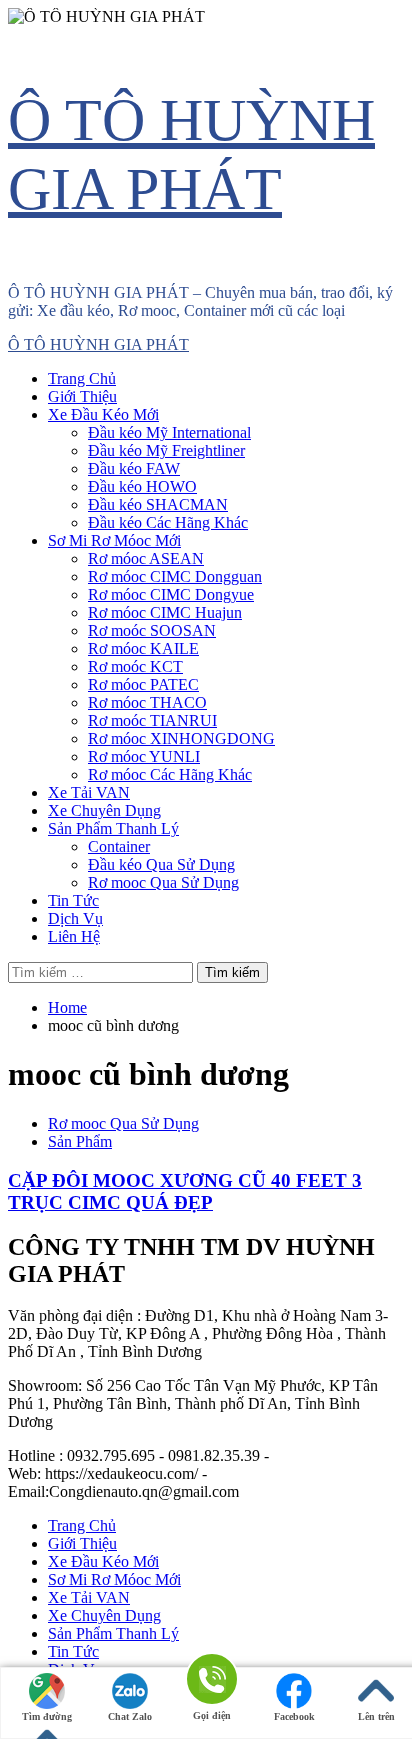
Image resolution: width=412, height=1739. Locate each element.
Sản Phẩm (80, 1141)
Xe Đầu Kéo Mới (103, 414)
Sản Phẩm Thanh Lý (113, 828)
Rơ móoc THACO (147, 702)
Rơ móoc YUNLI (144, 756)
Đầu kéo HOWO (142, 486)
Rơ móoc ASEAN (146, 558)
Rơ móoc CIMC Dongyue (171, 594)
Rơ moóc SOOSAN (152, 630)
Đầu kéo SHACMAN (158, 504)
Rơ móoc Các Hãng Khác (170, 774)
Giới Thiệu (82, 396)
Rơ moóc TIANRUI (152, 720)
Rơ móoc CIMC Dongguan (175, 576)
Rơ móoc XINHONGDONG (181, 738)
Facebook (294, 1716)
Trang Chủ (82, 378)
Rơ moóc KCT (135, 666)
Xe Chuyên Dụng (104, 810)
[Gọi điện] (212, 1680)
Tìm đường (47, 1716)
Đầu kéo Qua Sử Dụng (161, 864)
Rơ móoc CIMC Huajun (165, 612)
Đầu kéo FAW (134, 468)
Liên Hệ (74, 936)
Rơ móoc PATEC (143, 684)
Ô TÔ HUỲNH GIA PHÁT (98, 344)
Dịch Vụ (75, 918)
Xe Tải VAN (89, 792)
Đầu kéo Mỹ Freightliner (166, 450)
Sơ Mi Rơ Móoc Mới (114, 540)
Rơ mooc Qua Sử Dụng (163, 882)
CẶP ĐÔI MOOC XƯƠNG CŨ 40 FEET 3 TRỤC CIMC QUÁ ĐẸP (185, 1191)
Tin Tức (73, 900)
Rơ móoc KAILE (143, 648)
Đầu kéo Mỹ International (169, 432)
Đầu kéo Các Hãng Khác (168, 522)
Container (119, 846)
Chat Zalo (130, 1716)
